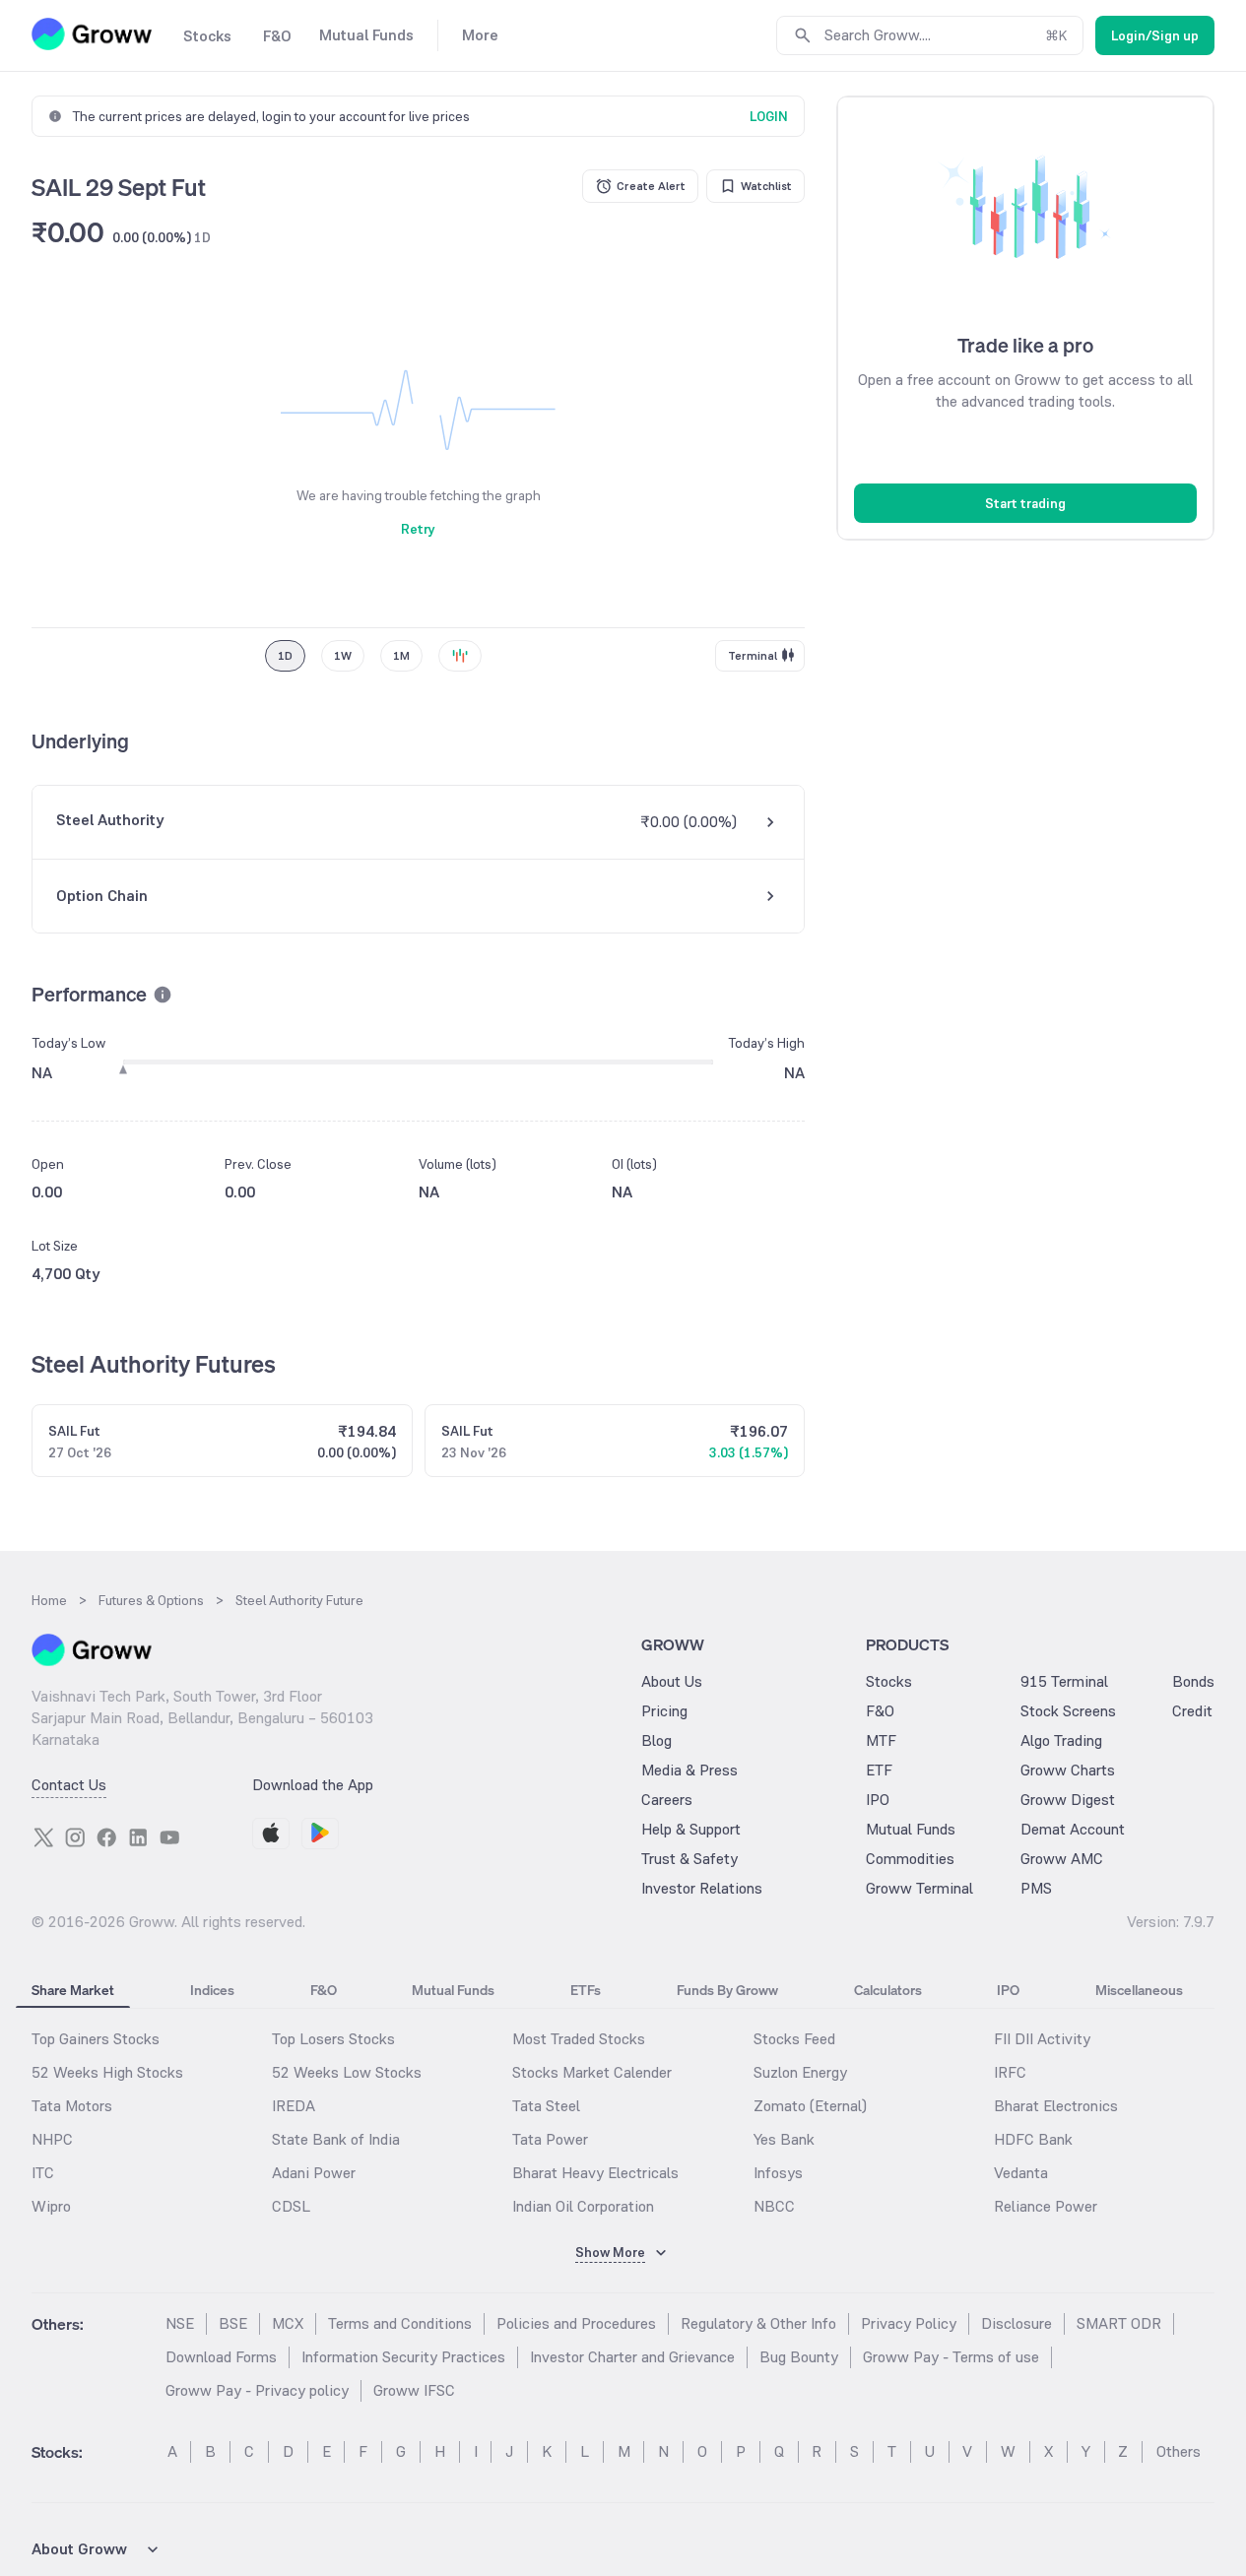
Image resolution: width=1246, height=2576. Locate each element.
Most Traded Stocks (579, 2039)
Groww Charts (1068, 1770)
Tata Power (550, 2139)
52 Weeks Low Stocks (347, 2072)
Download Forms (221, 2357)
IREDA (294, 2106)
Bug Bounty (799, 2357)
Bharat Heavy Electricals (595, 2173)
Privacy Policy (909, 2323)
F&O (880, 1711)
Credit (1192, 1711)
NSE (180, 2323)
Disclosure (1016, 2323)
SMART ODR (1119, 2323)
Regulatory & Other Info (758, 2323)
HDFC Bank (1033, 2139)
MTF (881, 1740)
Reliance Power (1046, 2206)
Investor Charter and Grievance (632, 2357)
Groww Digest (1068, 1800)
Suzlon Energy (800, 2072)
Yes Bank (784, 2139)
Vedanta (1021, 2173)
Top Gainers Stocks (96, 2039)
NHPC (52, 2139)
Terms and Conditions (400, 2323)
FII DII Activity (1042, 2039)
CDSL (291, 2206)
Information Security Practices (403, 2357)
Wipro (51, 2206)
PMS (1036, 1888)
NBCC (774, 2206)
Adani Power (314, 2173)
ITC (43, 2173)
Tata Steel (546, 2106)
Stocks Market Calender (592, 2072)
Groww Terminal (919, 1888)
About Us (672, 1681)
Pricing (664, 1711)
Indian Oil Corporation (583, 2206)
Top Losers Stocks (333, 2039)
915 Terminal (1064, 1681)
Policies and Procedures (576, 2323)
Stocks (889, 1681)
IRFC (1010, 2072)
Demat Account (1073, 1829)
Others (1179, 2451)
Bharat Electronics (1056, 2106)
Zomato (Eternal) (810, 2106)
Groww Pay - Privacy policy (257, 2390)
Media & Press (689, 1770)
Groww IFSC (414, 2390)
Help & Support (691, 1829)
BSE (233, 2323)
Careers (667, 1800)
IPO (878, 1800)
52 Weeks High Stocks (107, 2072)
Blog (656, 1740)
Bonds (1193, 1681)
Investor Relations (702, 1888)
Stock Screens (1068, 1711)
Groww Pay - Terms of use (951, 2357)
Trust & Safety (689, 1859)
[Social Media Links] (43, 1837)
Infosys (778, 2173)
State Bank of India (336, 2139)
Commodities (910, 1859)
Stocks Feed (794, 2039)
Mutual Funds (911, 1829)
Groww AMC (1062, 1859)
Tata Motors (72, 2106)
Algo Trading (1061, 1740)
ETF (879, 1770)
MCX (288, 2323)
